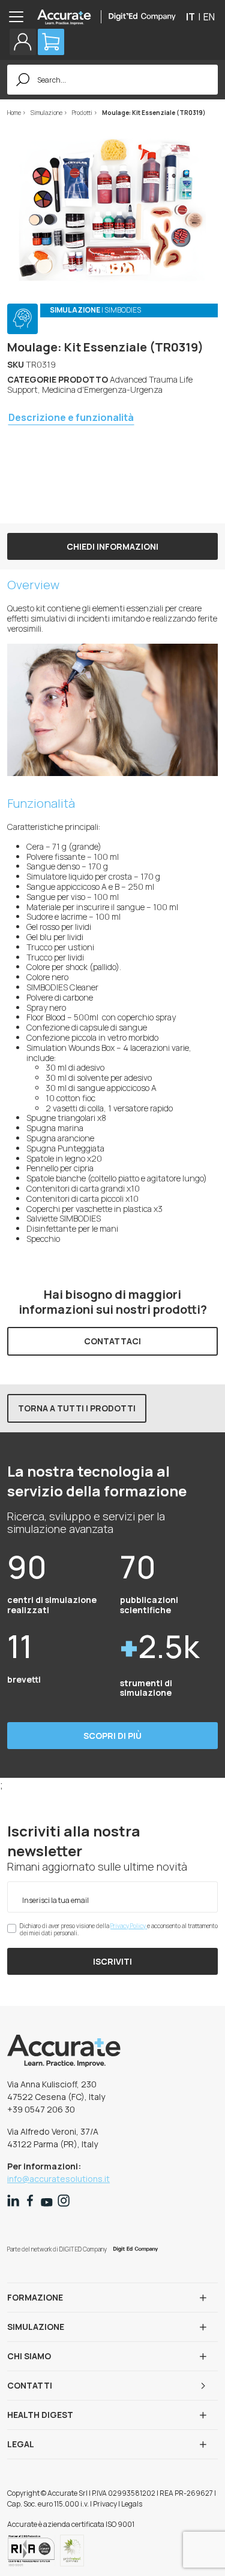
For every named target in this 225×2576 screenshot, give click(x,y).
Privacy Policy (129, 1926)
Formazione (35, 2297)
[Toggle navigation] (20, 17)
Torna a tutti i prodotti (77, 1408)
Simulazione (47, 113)
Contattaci (112, 1341)
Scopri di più (112, 1736)
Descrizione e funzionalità (71, 417)
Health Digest (40, 2415)
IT (190, 17)
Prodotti (83, 113)
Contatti (30, 2385)
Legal (21, 2444)
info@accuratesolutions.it (58, 2179)
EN (209, 17)
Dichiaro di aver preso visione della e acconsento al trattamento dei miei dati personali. (119, 1929)
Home (15, 113)
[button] (23, 42)
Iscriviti (112, 1961)
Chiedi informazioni (112, 546)
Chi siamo (29, 2356)
